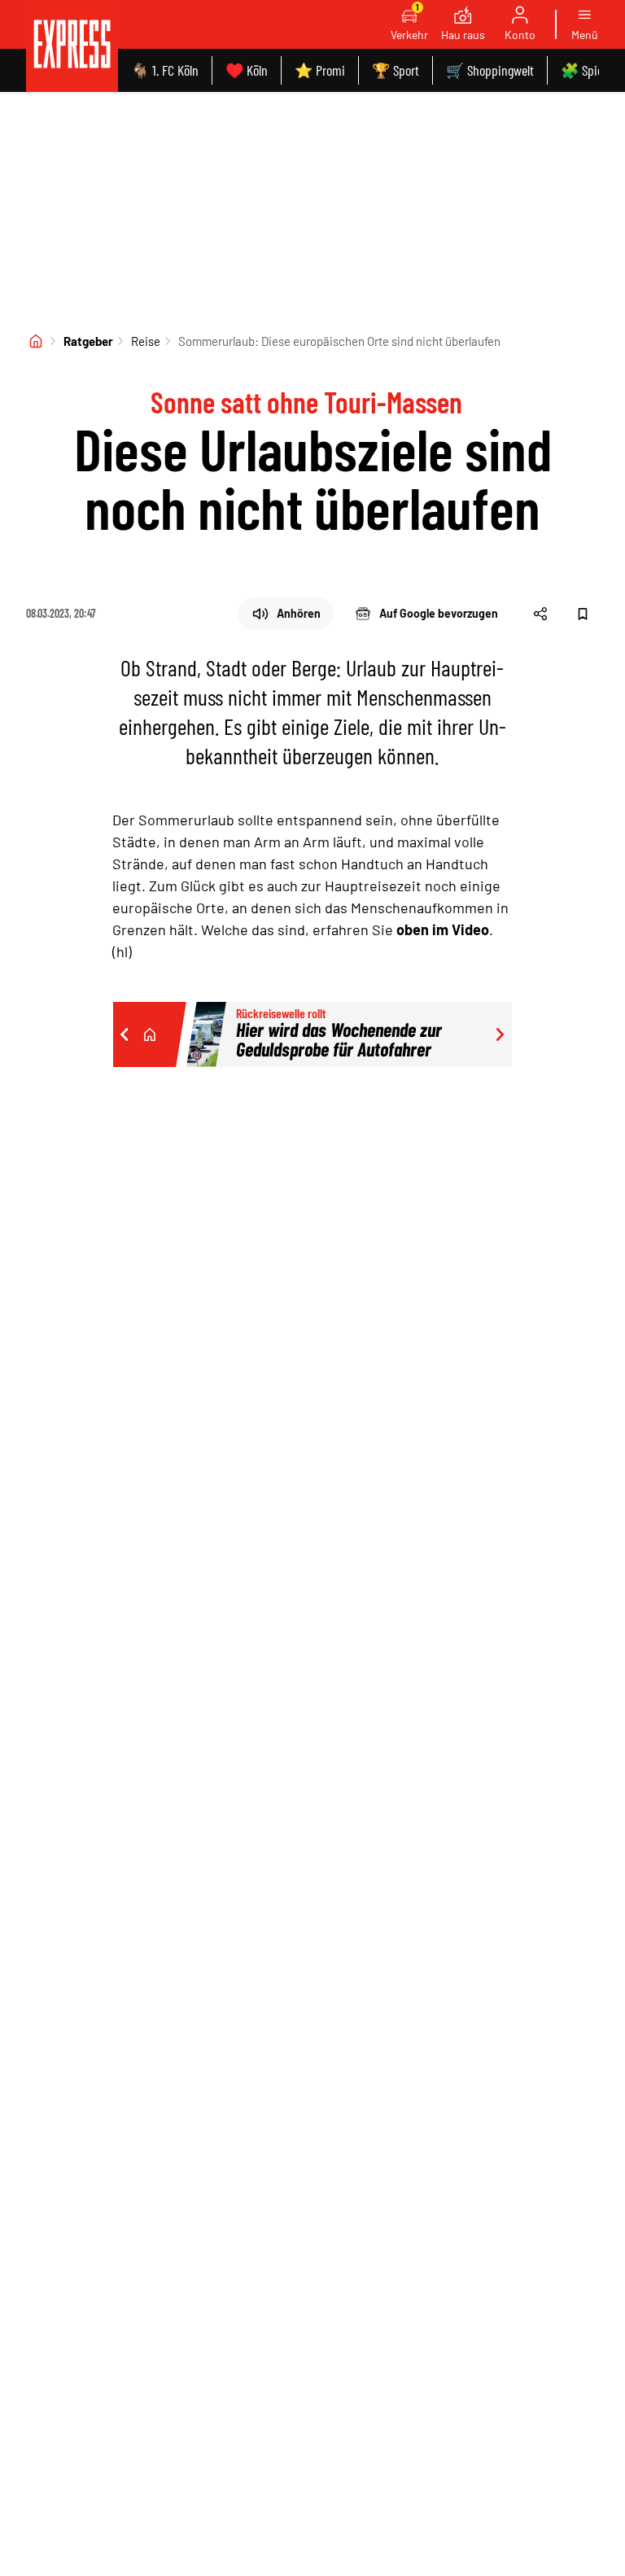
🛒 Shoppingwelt (490, 70)
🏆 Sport (396, 70)
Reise (146, 341)
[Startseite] (36, 341)
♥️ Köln (247, 70)
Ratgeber (88, 341)
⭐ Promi (320, 70)
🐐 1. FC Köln (165, 70)
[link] (72, 46)
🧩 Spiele (586, 70)
